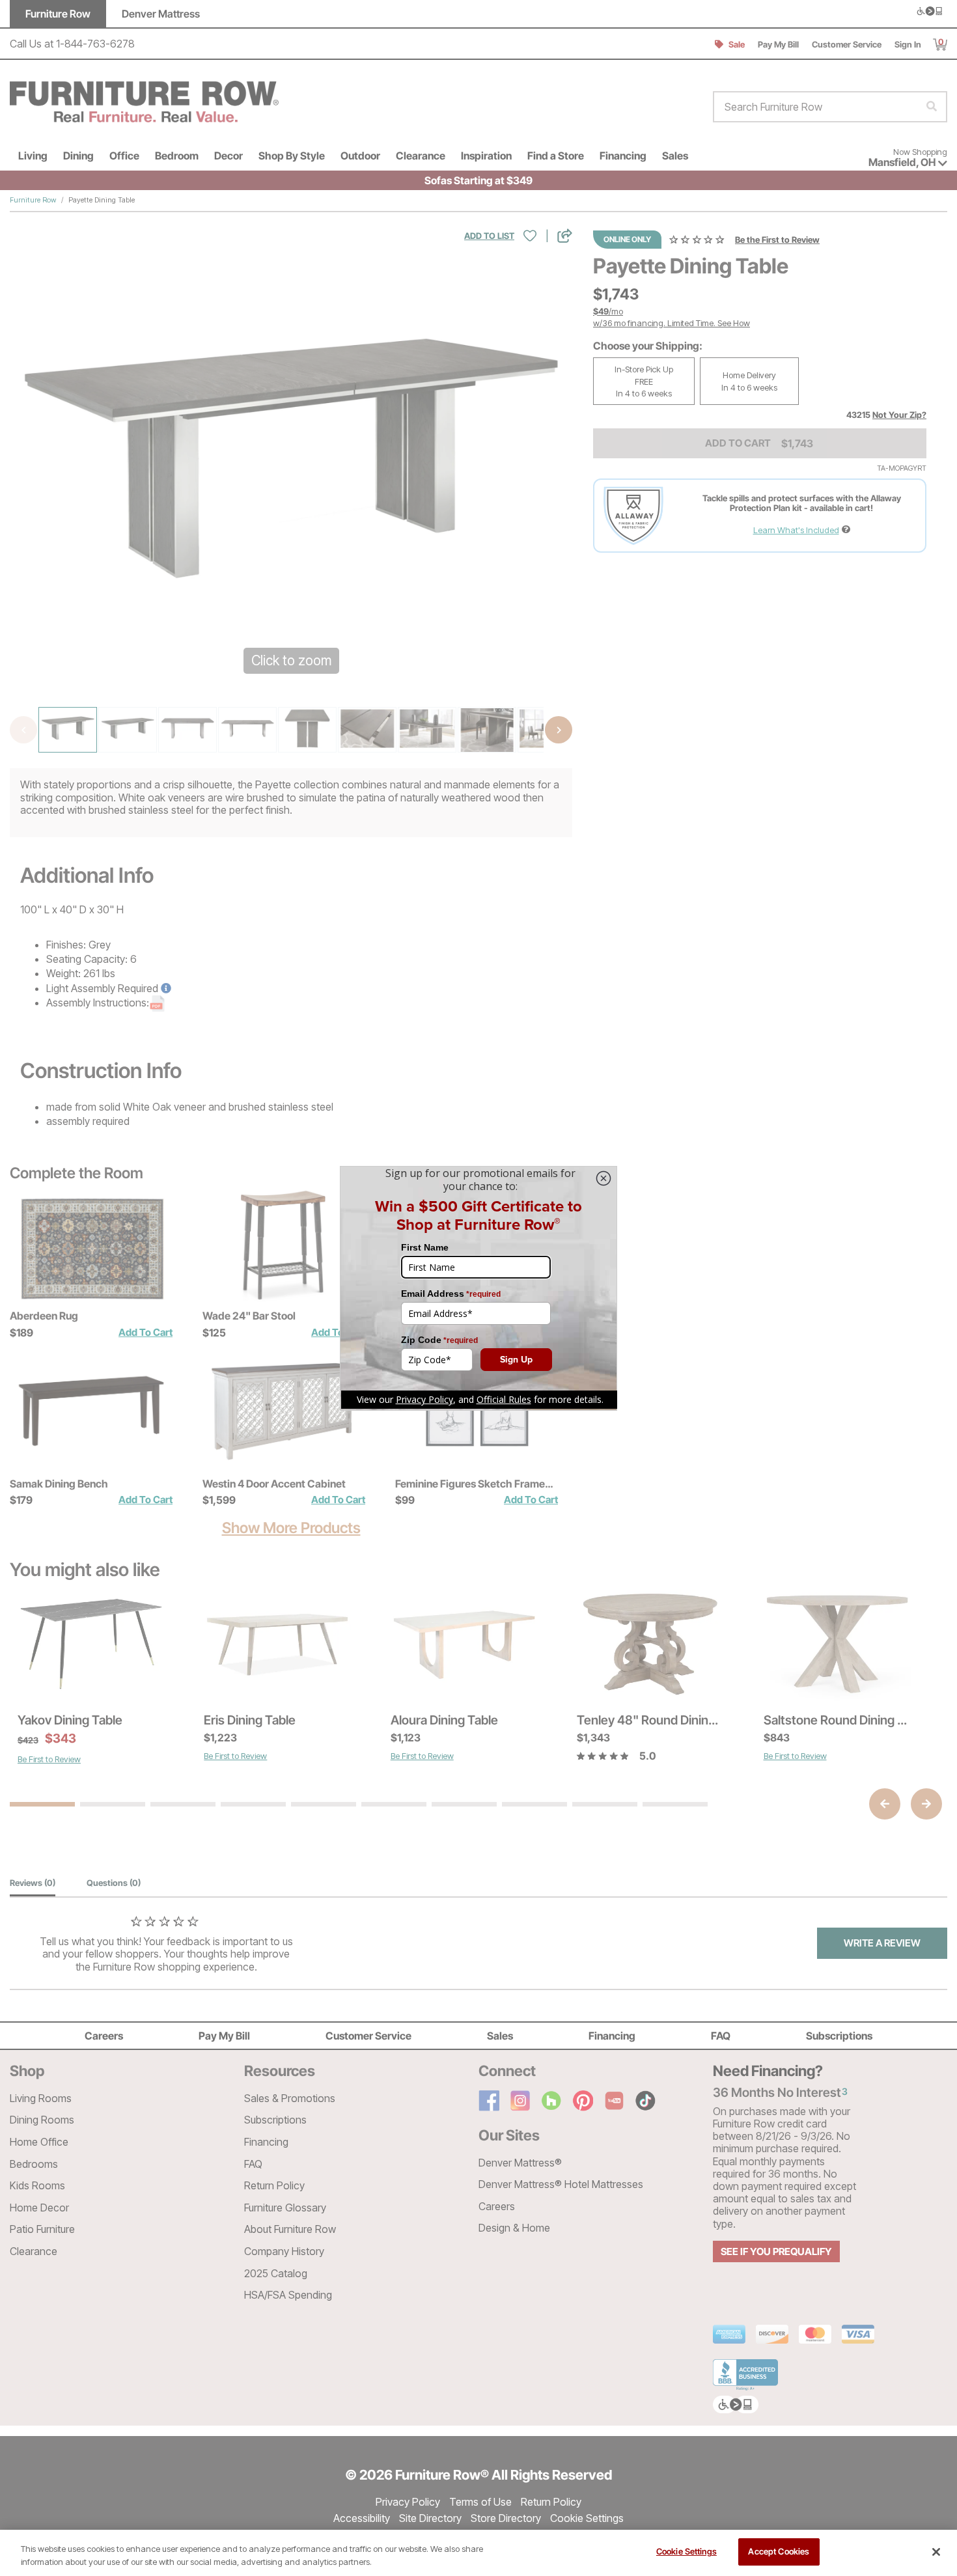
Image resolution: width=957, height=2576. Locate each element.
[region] (478, 2553)
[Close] (936, 2552)
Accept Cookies (779, 2551)
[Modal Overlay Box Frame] (478, 1288)
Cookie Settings (687, 2551)
